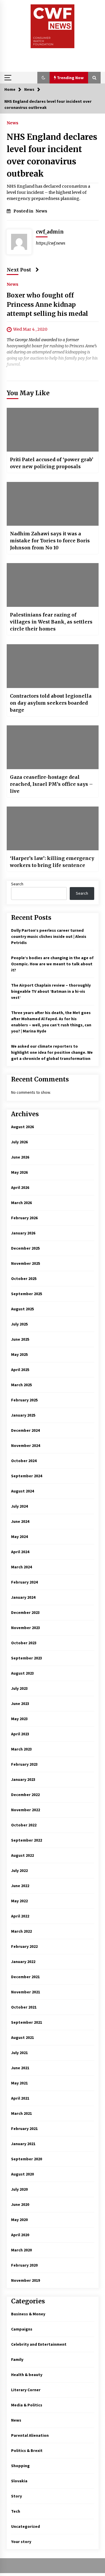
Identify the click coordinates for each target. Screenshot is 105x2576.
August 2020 (22, 2174)
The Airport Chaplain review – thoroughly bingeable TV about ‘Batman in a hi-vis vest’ (51, 991)
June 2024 (20, 1521)
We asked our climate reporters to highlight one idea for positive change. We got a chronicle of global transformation (52, 1052)
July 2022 (19, 1870)
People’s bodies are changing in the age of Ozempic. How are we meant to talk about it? (52, 964)
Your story (21, 2542)
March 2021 (21, 2113)
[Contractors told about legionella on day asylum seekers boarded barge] (53, 666)
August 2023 (22, 1673)
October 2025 (24, 1279)
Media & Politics (27, 2405)
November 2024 (26, 1445)
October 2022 (24, 1825)
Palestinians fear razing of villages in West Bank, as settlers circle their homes (51, 622)
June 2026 (20, 1157)
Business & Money (28, 2314)
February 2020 (24, 2265)
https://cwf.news (51, 243)
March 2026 (21, 1203)
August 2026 (22, 1127)
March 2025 (21, 1385)
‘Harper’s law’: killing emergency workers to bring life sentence (52, 862)
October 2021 (24, 2007)
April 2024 (20, 1552)
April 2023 (20, 1734)
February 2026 (24, 1218)
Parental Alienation (30, 2435)
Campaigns (22, 2329)
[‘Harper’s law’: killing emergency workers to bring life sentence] (53, 828)
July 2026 (19, 1142)
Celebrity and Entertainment (39, 2344)
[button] (43, 78)
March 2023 (21, 1749)
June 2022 (20, 1886)
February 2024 (24, 1582)
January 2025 (23, 1415)
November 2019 (26, 2280)
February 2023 (24, 1764)
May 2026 (19, 1172)
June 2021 (20, 2068)
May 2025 (19, 1354)
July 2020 (19, 2189)
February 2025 (24, 1400)
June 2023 (20, 1704)
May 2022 (19, 1901)
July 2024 (19, 1506)
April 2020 (20, 2235)
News (13, 123)
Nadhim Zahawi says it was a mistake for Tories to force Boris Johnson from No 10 (50, 541)
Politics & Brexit (27, 2450)
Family (17, 2359)
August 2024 (22, 1491)
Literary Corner (26, 2390)
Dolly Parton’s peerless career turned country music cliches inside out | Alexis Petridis (49, 936)
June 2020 (20, 2204)
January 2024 (23, 1597)
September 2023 (27, 1658)
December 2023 (25, 1612)
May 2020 (19, 2220)
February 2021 (24, 2129)
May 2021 (19, 2083)
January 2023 (23, 1779)
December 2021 (25, 1977)
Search (17, 884)
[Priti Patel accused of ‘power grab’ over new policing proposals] (53, 430)
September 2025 (27, 1294)
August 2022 (22, 1855)
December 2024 (25, 1430)
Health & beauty (27, 2375)
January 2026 (23, 1233)
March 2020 (21, 2250)
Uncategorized (26, 2526)
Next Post (19, 270)
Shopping (20, 2466)
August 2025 (22, 1309)
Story (16, 2496)
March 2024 (21, 1567)
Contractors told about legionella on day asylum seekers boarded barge (51, 703)
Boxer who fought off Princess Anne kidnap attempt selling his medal (47, 304)
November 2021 (26, 1992)
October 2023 (24, 1643)
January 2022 (23, 1962)
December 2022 (25, 1795)
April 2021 (20, 2098)
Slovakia (19, 2481)
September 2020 (27, 2159)
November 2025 (26, 1263)
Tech (16, 2511)
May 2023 (19, 1719)
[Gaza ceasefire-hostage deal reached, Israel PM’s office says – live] (53, 747)
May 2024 (19, 1537)
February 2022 (24, 1946)
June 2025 (20, 1339)
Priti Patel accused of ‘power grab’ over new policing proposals (52, 463)
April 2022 (20, 1916)
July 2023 (19, 1688)
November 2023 (26, 1628)
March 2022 (21, 1931)
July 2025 (19, 1324)
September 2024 (27, 1476)
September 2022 (27, 1840)
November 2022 (26, 1810)
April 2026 (20, 1187)
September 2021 (27, 2022)
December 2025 (25, 1248)
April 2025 (20, 1370)
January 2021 (23, 2144)
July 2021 (19, 2053)
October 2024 (24, 1461)
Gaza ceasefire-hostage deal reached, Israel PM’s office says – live (51, 784)
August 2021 (22, 2037)
